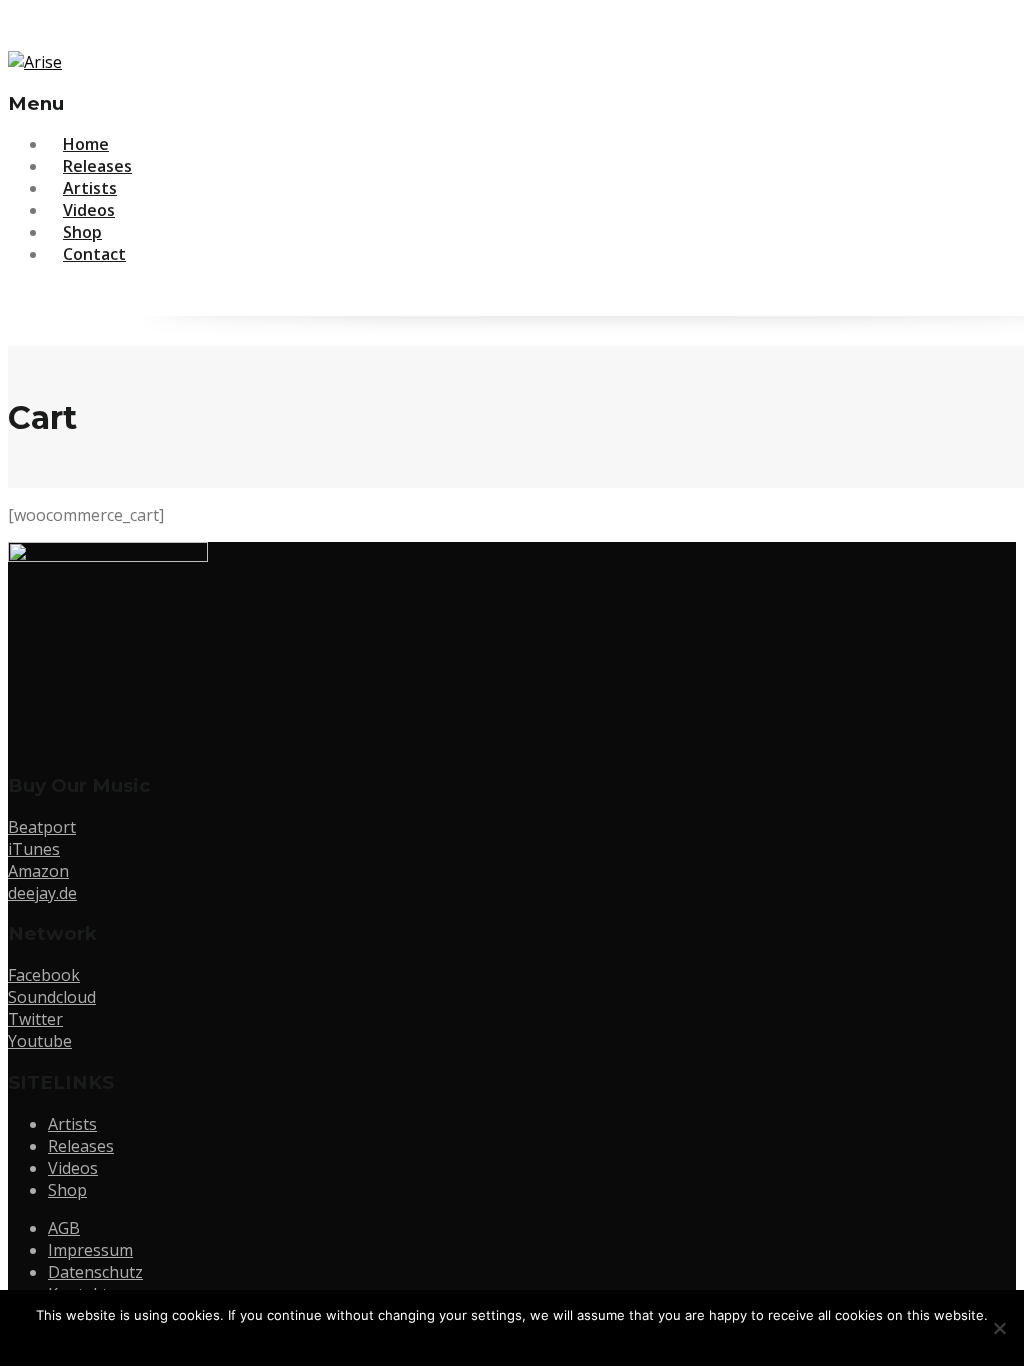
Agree (517, 1341)
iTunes (34, 849)
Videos (73, 1168)
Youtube (40, 1041)
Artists (72, 1124)
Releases (81, 1146)
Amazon (38, 871)
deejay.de (42, 893)
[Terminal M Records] (35, 62)
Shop (67, 1190)
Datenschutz (95, 1272)
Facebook (44, 975)
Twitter (35, 1019)
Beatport (42, 827)
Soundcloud (52, 997)
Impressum (90, 1250)
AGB (64, 1228)
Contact (94, 254)
